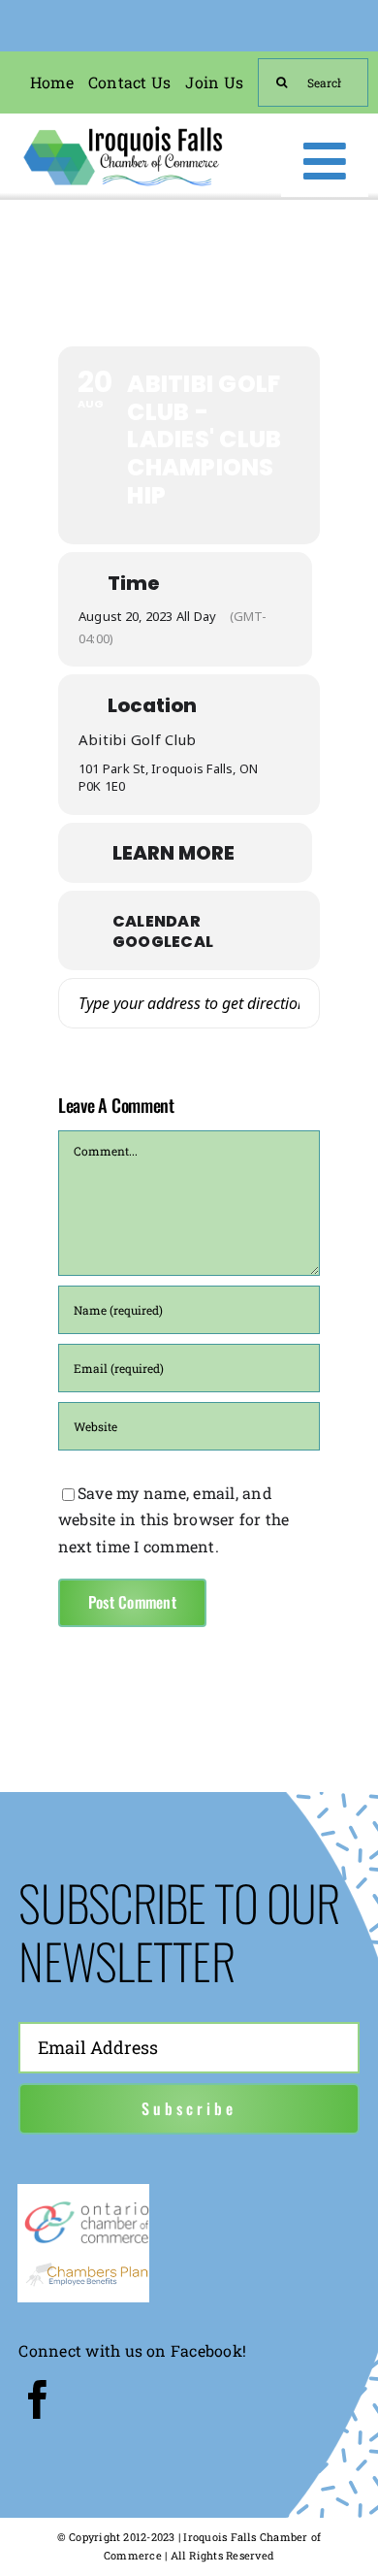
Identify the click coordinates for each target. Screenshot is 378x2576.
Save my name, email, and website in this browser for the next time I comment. (173, 1519)
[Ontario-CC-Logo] (86, 2206)
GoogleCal (163, 942)
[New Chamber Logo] (123, 130)
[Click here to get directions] (294, 1003)
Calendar (157, 922)
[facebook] (38, 2399)
